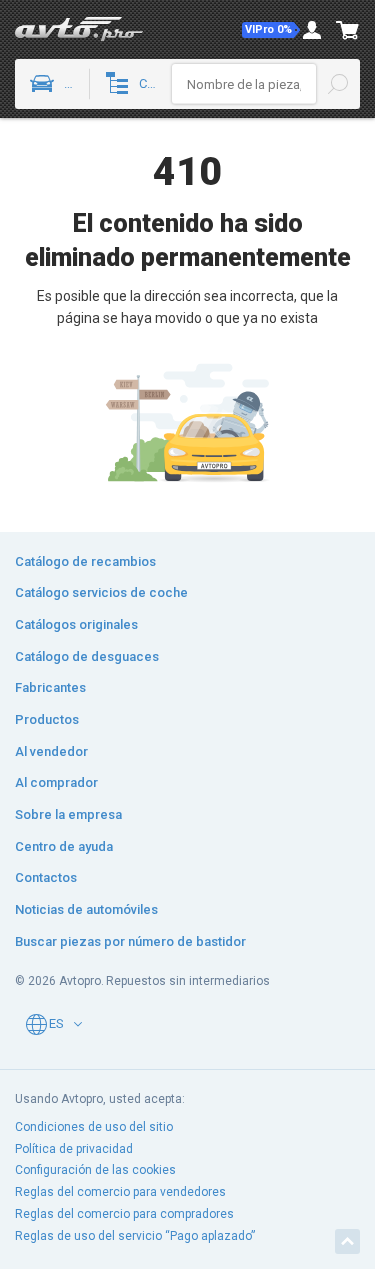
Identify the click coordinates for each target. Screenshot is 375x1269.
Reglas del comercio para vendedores (120, 1192)
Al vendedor (51, 751)
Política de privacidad (74, 1149)
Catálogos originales (76, 624)
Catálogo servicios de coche (101, 592)
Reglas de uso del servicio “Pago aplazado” (135, 1236)
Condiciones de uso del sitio (94, 1127)
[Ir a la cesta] (348, 30)
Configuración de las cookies (95, 1170)
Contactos (46, 877)
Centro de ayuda (64, 846)
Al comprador (56, 782)
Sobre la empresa (68, 814)
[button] (271, 30)
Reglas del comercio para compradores (124, 1214)
